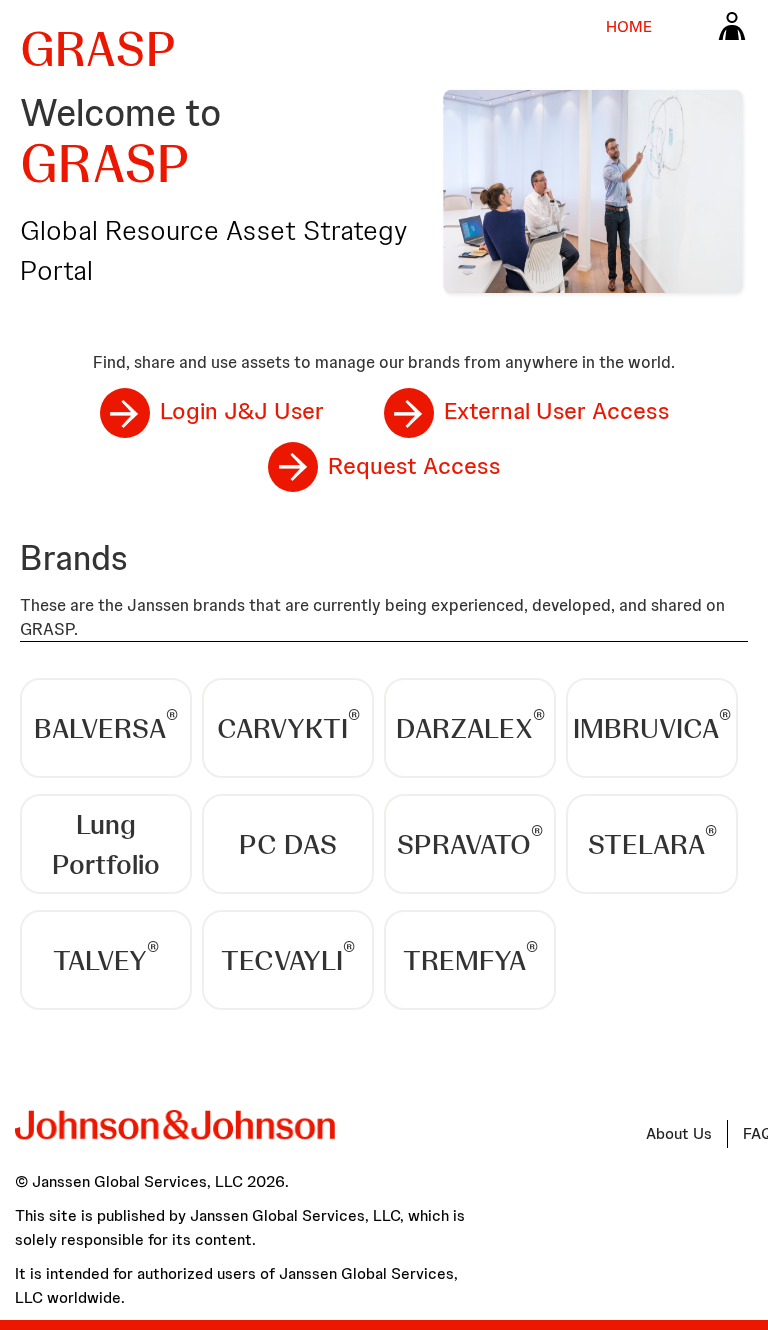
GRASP (98, 49)
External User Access (556, 410)
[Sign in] (732, 25)
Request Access (414, 465)
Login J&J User (242, 410)
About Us (679, 1133)
